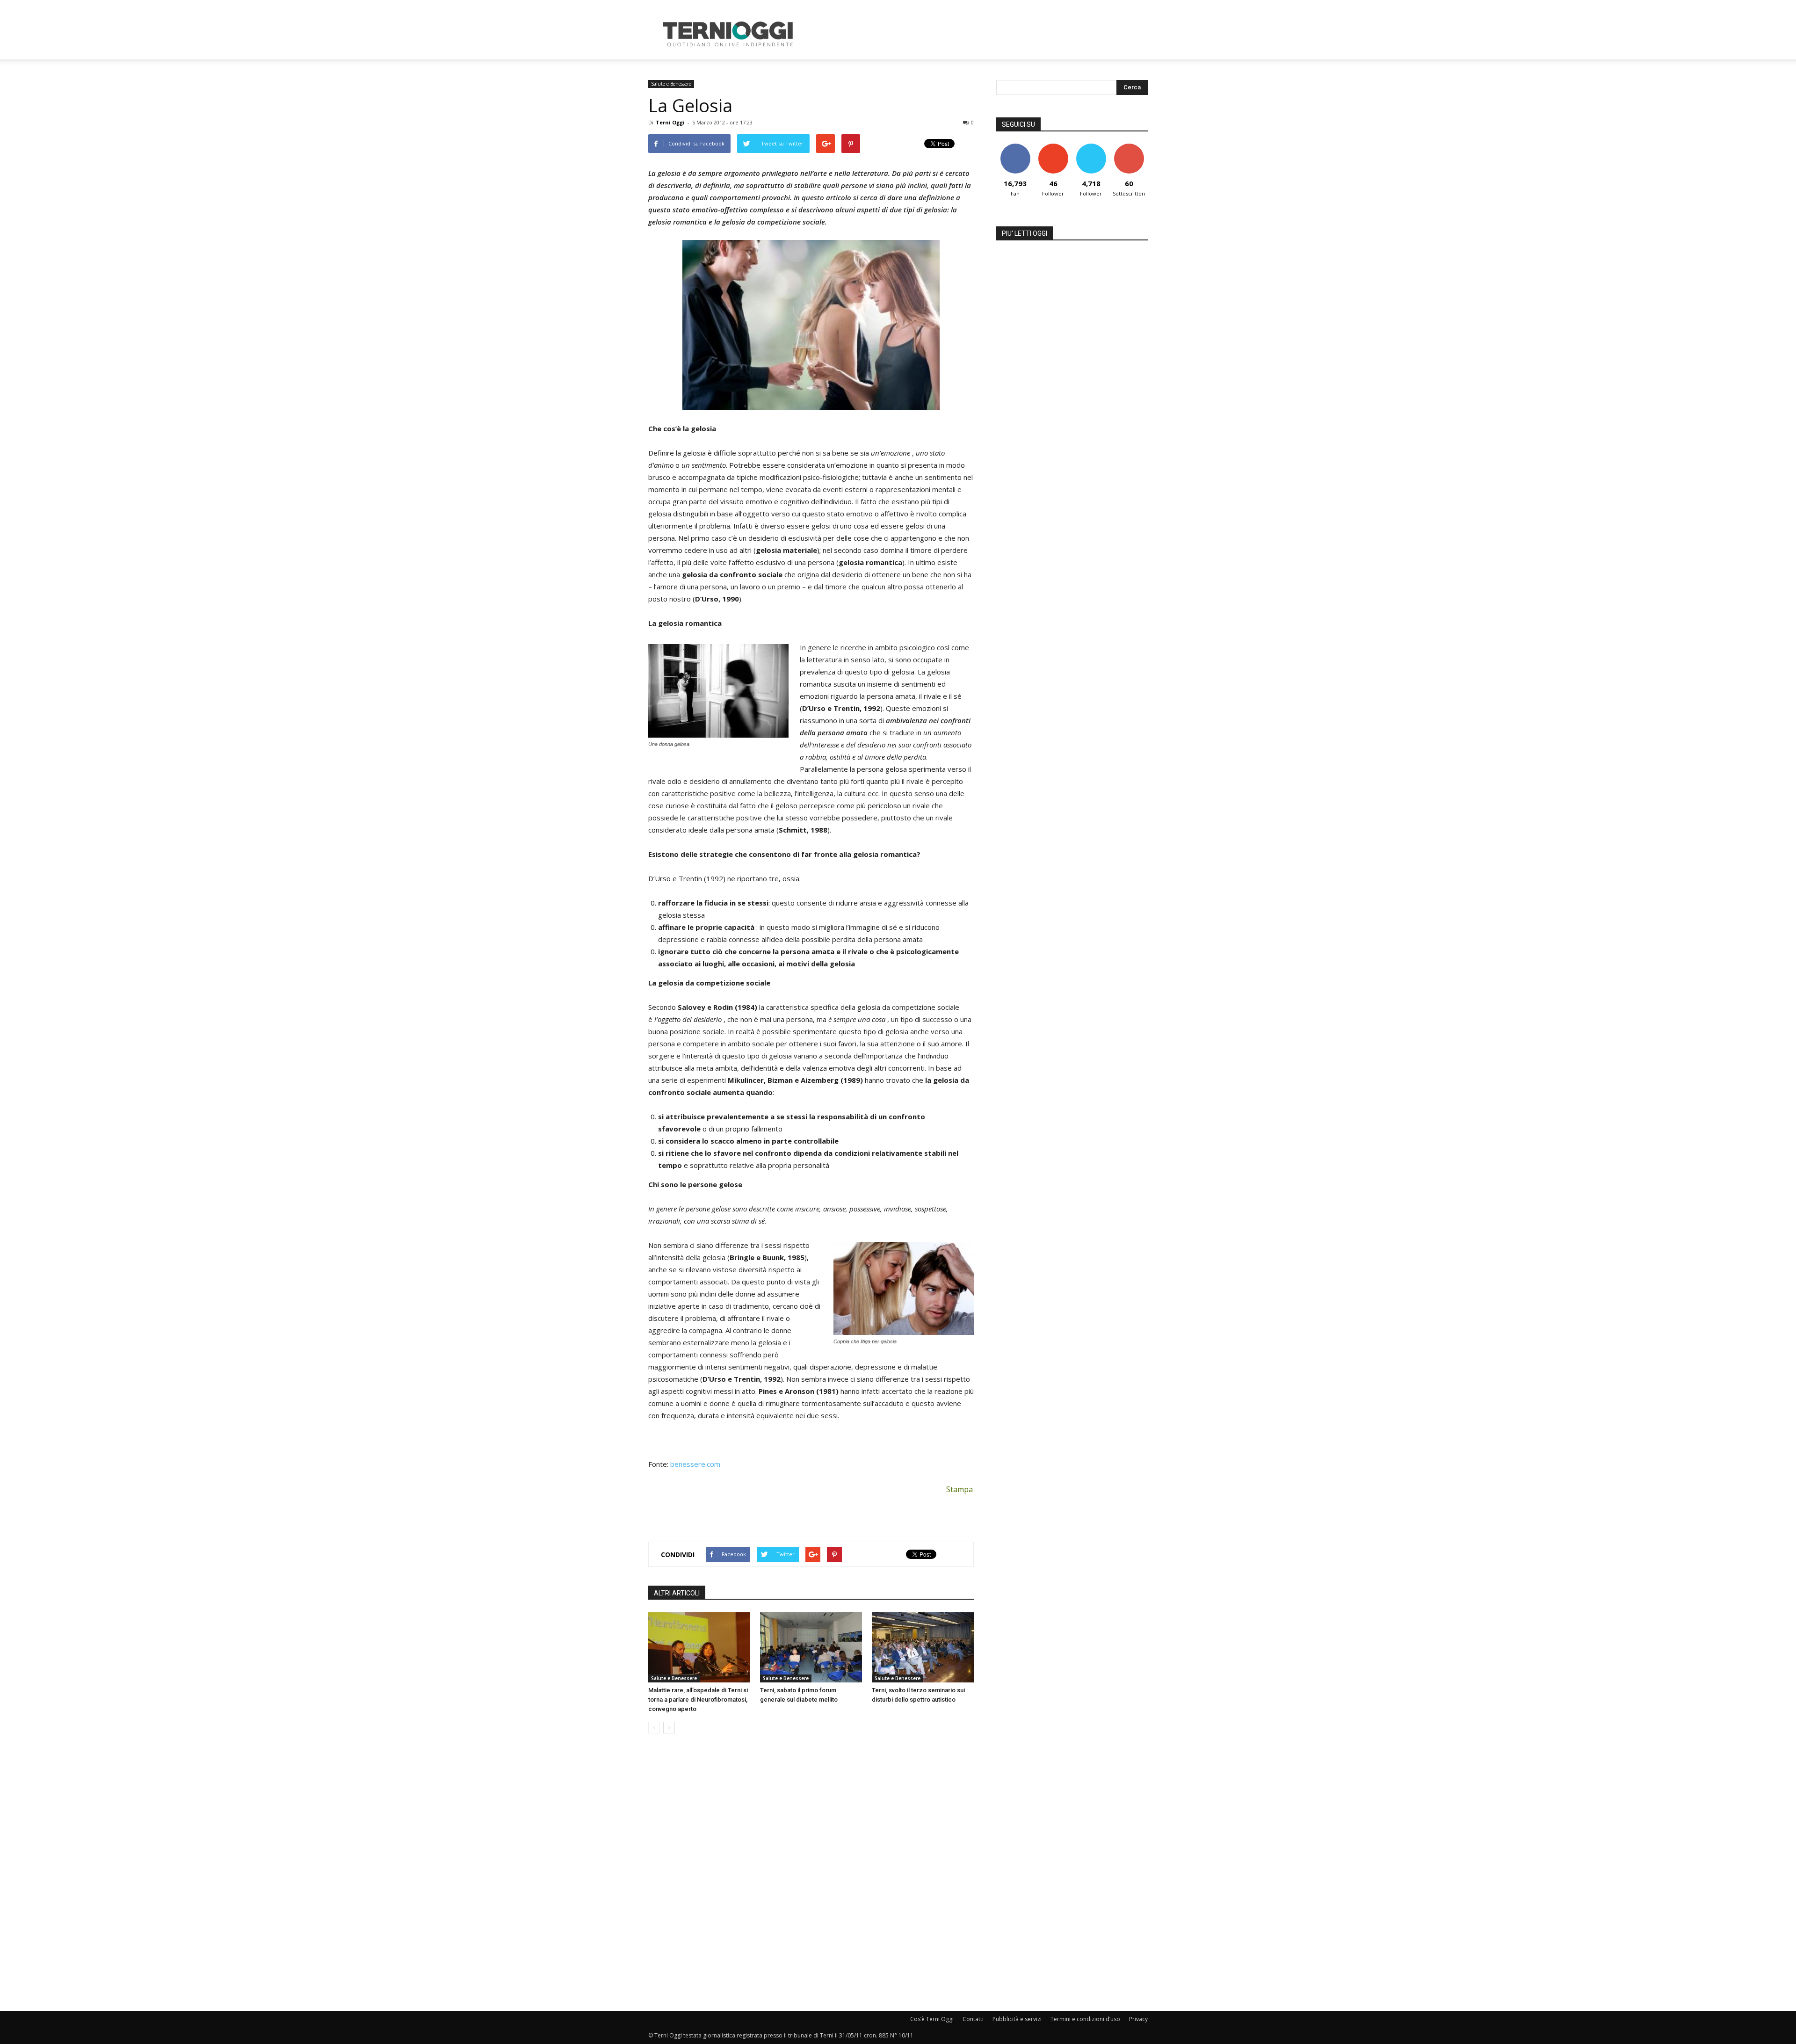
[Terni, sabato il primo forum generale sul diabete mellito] (811, 1647)
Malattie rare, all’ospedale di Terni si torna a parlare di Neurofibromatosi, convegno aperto (698, 1700)
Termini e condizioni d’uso (1085, 2019)
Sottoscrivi (1129, 147)
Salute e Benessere (671, 84)
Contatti (973, 2019)
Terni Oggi (670, 122)
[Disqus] (811, 1873)
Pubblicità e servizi (1017, 2019)
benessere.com (695, 1464)
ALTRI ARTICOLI (677, 1593)
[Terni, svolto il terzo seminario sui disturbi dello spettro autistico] (923, 1647)
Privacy (1138, 2019)
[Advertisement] (978, 34)
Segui (1053, 147)
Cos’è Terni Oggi (932, 2019)
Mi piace (1015, 147)
